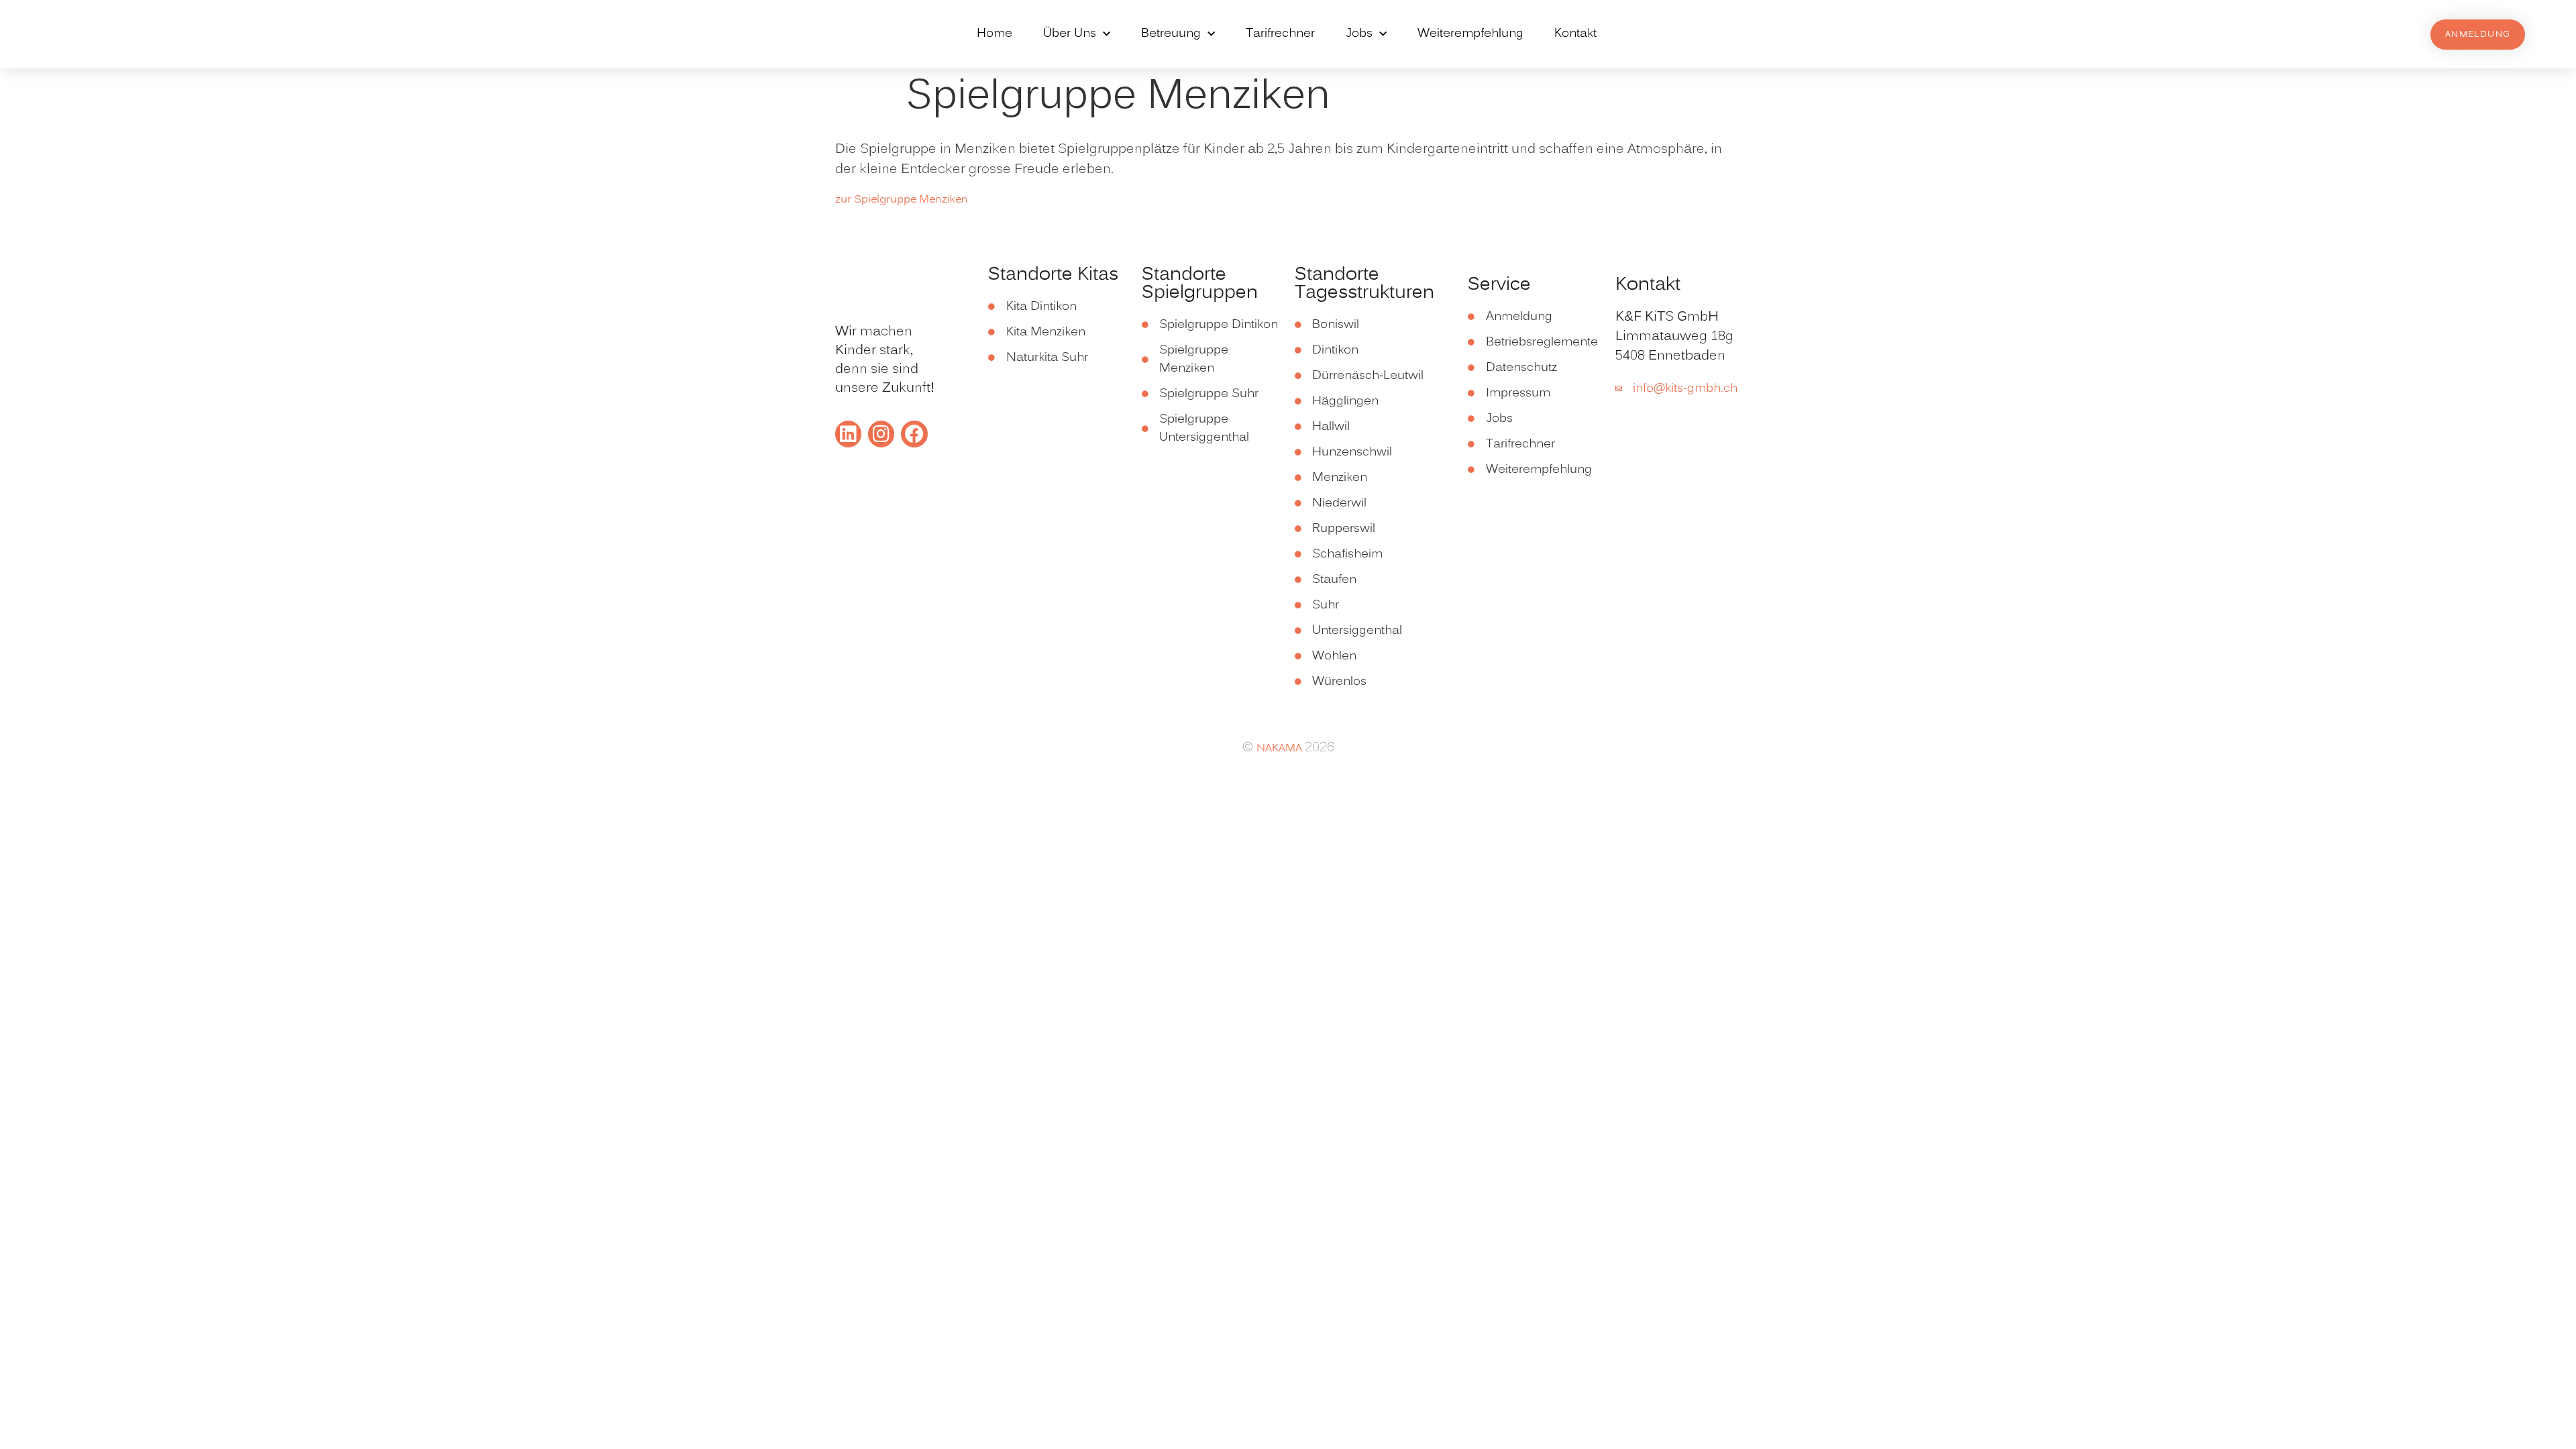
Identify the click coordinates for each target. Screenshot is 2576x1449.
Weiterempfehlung (1470, 34)
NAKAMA (1281, 749)
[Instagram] (881, 434)
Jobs (1359, 34)
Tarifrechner (1280, 34)
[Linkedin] (848, 434)
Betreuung (1171, 34)
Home (995, 34)
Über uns (1070, 34)
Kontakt (1575, 34)
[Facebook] (914, 434)
